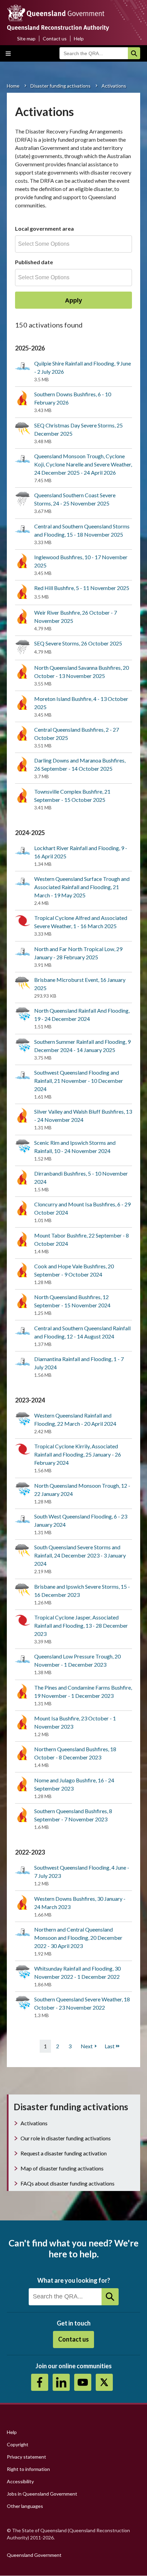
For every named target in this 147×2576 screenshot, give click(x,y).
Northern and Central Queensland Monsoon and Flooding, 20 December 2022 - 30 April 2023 (78, 1938)
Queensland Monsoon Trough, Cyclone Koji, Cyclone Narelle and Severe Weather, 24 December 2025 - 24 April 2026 (83, 464)
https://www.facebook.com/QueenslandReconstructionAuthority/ (40, 2382)
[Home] (73, 20)
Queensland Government (34, 2555)
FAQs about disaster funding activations (68, 2183)
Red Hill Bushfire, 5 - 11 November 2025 (82, 588)
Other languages (25, 2506)
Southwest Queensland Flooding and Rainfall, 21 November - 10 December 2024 (79, 1081)
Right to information (28, 2469)
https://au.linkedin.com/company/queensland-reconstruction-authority (61, 2382)
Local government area (44, 228)
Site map (26, 39)
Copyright (18, 2444)
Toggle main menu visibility (8, 53)
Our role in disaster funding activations (66, 2138)
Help (79, 39)
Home (13, 86)
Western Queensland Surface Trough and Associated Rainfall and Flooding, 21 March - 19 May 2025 (82, 887)
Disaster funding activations (61, 86)
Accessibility (20, 2481)
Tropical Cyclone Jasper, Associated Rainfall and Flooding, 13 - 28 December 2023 (81, 1625)
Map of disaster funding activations (62, 2168)
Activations (34, 2123)
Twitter (104, 2382)
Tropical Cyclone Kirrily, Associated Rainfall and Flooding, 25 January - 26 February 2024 (78, 1454)
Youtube (83, 2382)
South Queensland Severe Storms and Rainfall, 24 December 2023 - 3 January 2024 (80, 1555)
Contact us (55, 39)
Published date (34, 262)
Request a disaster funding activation (64, 2153)
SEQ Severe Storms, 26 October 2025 (78, 643)
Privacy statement (26, 2457)
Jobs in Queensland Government (42, 2494)
